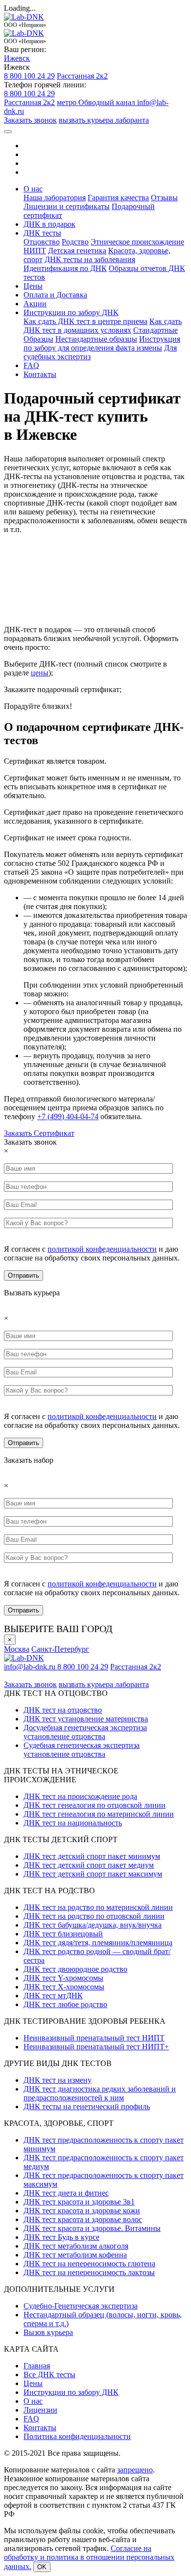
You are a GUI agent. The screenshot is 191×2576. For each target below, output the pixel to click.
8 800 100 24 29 (29, 76)
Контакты (40, 374)
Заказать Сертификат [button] (39, 1133)
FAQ (31, 365)
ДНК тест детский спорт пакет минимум (92, 1856)
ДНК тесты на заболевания (90, 259)
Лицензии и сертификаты (67, 206)
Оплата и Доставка (55, 295)
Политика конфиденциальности (77, 2436)
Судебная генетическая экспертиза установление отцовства (82, 1750)
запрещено (135, 2470)
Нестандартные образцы (96, 339)
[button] (6, 1151)
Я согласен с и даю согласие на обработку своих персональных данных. (92, 1253)
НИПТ (35, 251)
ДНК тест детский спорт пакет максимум (93, 1874)
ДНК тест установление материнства (86, 1719)
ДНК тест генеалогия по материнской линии (99, 1814)
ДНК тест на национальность (73, 1823)
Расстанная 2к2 (82, 76)
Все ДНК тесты (49, 2375)
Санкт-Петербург (60, 1649)
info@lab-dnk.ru (31, 1667)
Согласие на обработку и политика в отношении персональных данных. (89, 2557)
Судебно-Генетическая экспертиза (81, 2306)
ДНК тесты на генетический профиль (87, 2106)
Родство (75, 242)
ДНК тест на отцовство (63, 1710)
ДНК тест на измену (58, 2080)
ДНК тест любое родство (65, 2004)
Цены (33, 286)
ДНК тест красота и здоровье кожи (82, 2211)
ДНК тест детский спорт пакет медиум (89, 1865)
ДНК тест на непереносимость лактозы (89, 2272)
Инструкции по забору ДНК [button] (71, 312)
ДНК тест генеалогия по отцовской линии (95, 1805)
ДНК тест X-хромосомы (64, 1987)
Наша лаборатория (55, 198)
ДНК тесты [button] (42, 233)
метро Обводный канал (97, 102)
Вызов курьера (48, 2332)
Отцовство (42, 242)
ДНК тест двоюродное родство (75, 1969)
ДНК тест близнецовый (63, 1934)
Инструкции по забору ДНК (71, 2392)
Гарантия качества (118, 198)
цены (40, 673)
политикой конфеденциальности (102, 1249)
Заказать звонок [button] (30, 120)
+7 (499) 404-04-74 (68, 1116)
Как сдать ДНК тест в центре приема (85, 321)
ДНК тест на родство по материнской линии (98, 1907)
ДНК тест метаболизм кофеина (75, 2255)
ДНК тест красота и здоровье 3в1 (79, 2202)
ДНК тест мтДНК (53, 1996)
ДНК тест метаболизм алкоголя (76, 2246)
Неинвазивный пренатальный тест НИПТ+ (96, 2047)
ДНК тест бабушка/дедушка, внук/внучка (93, 1925)
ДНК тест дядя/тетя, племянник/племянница (98, 1943)
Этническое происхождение (137, 242)
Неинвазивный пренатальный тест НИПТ (94, 2038)
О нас (33, 2401)
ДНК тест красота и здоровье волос (83, 2219)
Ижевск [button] (17, 58)
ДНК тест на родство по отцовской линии (94, 1916)
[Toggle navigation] (8, 132)
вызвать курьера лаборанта (104, 120)
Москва (17, 1649)
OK (42, 2567)
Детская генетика (77, 251)
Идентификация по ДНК (65, 268)
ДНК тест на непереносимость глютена (89, 2264)
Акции (35, 304)
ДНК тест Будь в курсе (61, 2237)
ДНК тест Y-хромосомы (63, 1978)
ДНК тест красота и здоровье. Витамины (92, 2228)
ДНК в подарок (49, 224)
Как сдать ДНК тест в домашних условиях (103, 326)
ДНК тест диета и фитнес (66, 2193)
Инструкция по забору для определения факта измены (102, 343)
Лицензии (40, 2410)
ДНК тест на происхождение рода (80, 1796)
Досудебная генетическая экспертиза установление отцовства (85, 1732)
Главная (37, 2366)
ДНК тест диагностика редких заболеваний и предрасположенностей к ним (100, 2093)
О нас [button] (33, 189)
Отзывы (164, 198)
